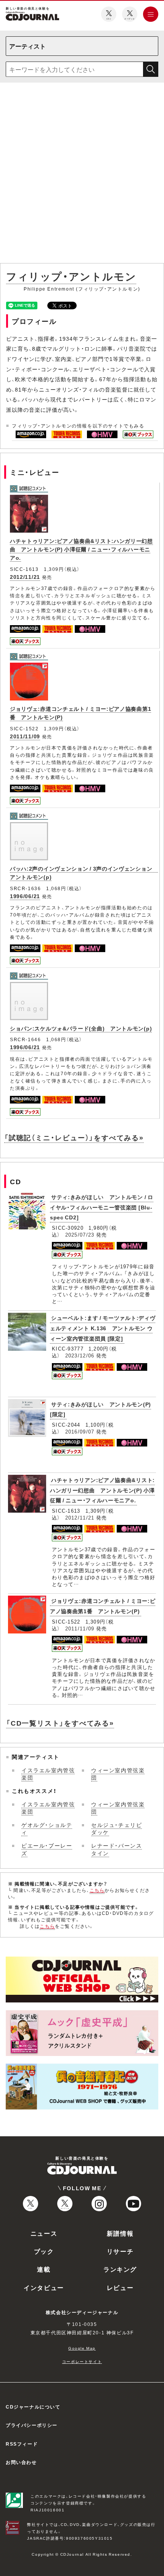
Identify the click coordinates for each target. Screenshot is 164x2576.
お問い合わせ (21, 2462)
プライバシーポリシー (32, 2425)
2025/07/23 (80, 1234)
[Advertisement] (82, 174)
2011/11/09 (25, 736)
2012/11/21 (25, 577)
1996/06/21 (25, 896)
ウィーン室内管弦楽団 (118, 1774)
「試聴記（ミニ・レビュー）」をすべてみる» (74, 1137)
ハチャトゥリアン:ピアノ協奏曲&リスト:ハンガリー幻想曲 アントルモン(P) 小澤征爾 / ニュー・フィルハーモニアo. (81, 549)
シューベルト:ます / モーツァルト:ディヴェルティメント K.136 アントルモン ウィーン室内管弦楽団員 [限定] (103, 1328)
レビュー (120, 2287)
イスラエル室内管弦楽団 (48, 1774)
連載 (44, 2269)
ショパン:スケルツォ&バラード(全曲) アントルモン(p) (81, 1028)
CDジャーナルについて (33, 2407)
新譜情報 (120, 2233)
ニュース (44, 2233)
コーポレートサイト (82, 2361)
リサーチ (120, 2251)
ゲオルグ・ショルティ (47, 1828)
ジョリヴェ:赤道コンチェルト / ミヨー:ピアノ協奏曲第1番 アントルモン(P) (103, 1606)
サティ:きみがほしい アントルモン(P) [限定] (100, 1409)
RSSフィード (22, 2444)
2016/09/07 (80, 1431)
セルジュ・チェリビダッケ (117, 1828)
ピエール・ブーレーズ (47, 1849)
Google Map (82, 2348)
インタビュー (44, 2287)
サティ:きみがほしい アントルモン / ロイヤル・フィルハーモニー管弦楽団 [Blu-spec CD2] (102, 1207)
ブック (44, 2251)
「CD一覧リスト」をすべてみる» (60, 1723)
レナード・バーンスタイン (117, 1849)
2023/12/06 (80, 1355)
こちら (97, 1890)
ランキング (120, 2269)
